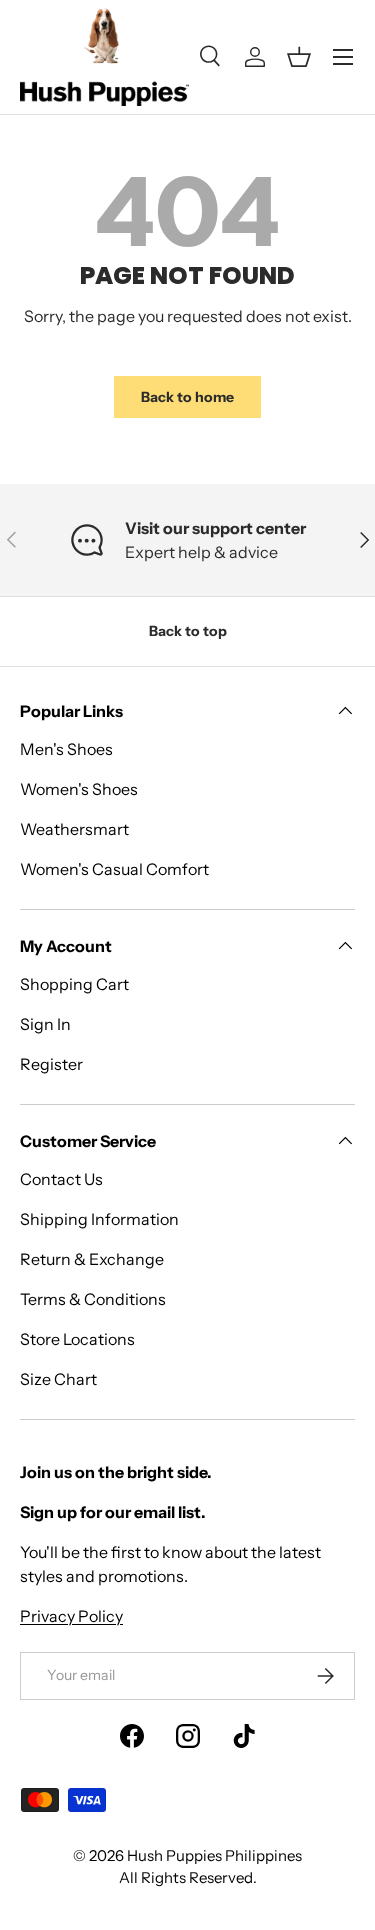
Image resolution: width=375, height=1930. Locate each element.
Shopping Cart (74, 984)
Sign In (45, 1024)
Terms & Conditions (93, 1299)
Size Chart (58, 1379)
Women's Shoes (79, 789)
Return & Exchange (92, 1259)
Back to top (188, 631)
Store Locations (77, 1339)
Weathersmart (74, 829)
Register (51, 1064)
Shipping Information (99, 1219)
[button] (299, 57)
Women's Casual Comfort (114, 869)
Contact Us (61, 1179)
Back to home (187, 397)
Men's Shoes (66, 749)
